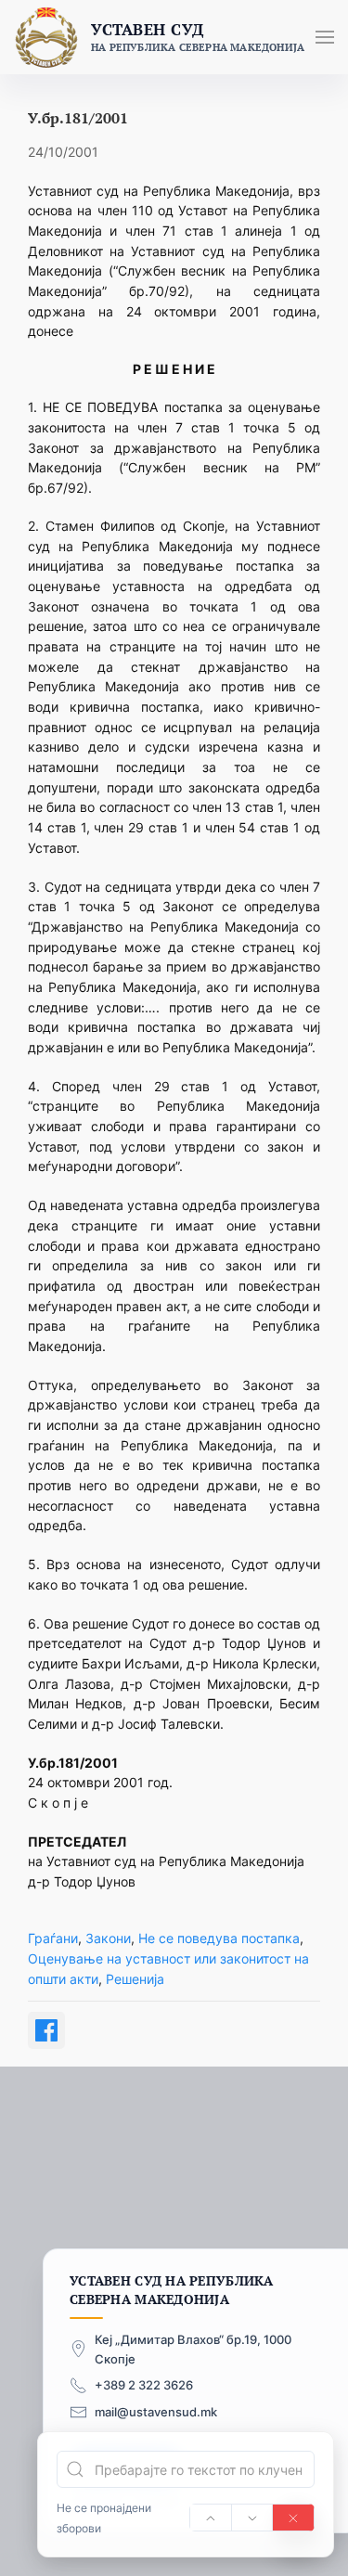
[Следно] (252, 2518)
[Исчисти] (293, 2518)
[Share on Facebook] (46, 2030)
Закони (108, 1938)
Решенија (135, 1979)
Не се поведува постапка (219, 1938)
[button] (325, 37)
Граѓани (53, 1938)
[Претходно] (211, 2518)
